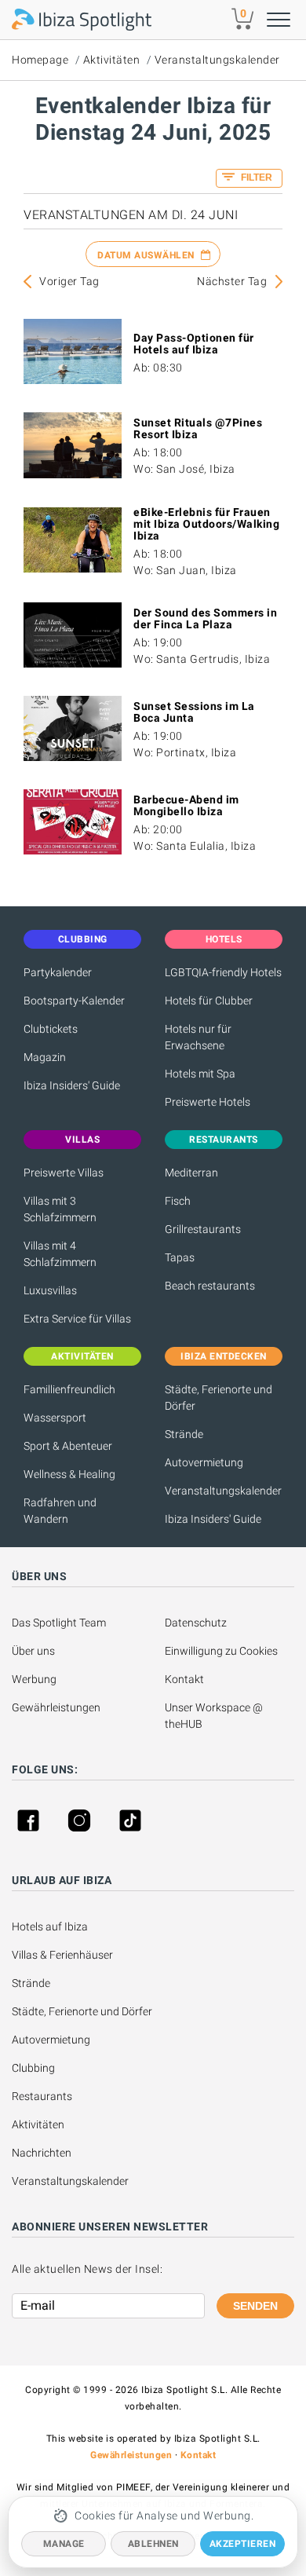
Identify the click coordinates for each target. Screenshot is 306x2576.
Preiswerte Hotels (208, 1102)
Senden (255, 2306)
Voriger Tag (69, 281)
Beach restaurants (210, 1286)
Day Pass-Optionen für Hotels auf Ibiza (194, 344)
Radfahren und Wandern (60, 1511)
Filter (255, 177)
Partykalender (58, 972)
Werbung (34, 1679)
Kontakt (184, 1679)
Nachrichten (42, 2153)
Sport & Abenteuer (68, 1446)
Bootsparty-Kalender (74, 1001)
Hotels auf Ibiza (50, 1927)
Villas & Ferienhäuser (62, 1955)
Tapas (180, 1257)
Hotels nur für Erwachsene (198, 1037)
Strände (184, 1434)
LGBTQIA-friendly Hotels (223, 972)
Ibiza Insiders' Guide (72, 1085)
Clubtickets (51, 1029)
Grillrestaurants (203, 1229)
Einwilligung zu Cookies (221, 1651)
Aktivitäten (112, 60)
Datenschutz (196, 1623)
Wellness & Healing (69, 1474)
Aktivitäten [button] (82, 1356)
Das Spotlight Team (59, 1623)
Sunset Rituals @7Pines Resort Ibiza (198, 428)
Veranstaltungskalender (217, 60)
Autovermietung (204, 1462)
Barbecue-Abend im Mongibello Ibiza (186, 805)
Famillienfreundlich (69, 1389)
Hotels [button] (224, 939)
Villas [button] (82, 1140)
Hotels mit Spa (200, 1074)
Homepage (40, 60)
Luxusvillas (50, 1290)
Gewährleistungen (56, 1707)
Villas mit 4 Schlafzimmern (60, 1254)
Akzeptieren (243, 2544)
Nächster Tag (232, 281)
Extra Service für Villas (77, 1319)
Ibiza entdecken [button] (224, 1356)
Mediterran (191, 1173)
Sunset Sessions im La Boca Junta (194, 712)
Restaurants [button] (224, 1140)
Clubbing (33, 2068)
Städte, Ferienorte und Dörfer (219, 1398)
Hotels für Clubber (209, 1001)
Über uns (33, 1651)
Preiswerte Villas (64, 1173)
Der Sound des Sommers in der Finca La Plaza (205, 618)
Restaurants (42, 2096)
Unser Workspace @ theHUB (215, 1716)
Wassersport (55, 1418)
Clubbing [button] (83, 939)
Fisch (178, 1201)
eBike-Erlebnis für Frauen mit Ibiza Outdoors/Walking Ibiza (206, 524)
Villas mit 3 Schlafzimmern (60, 1209)
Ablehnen (153, 2544)
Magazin (45, 1057)
